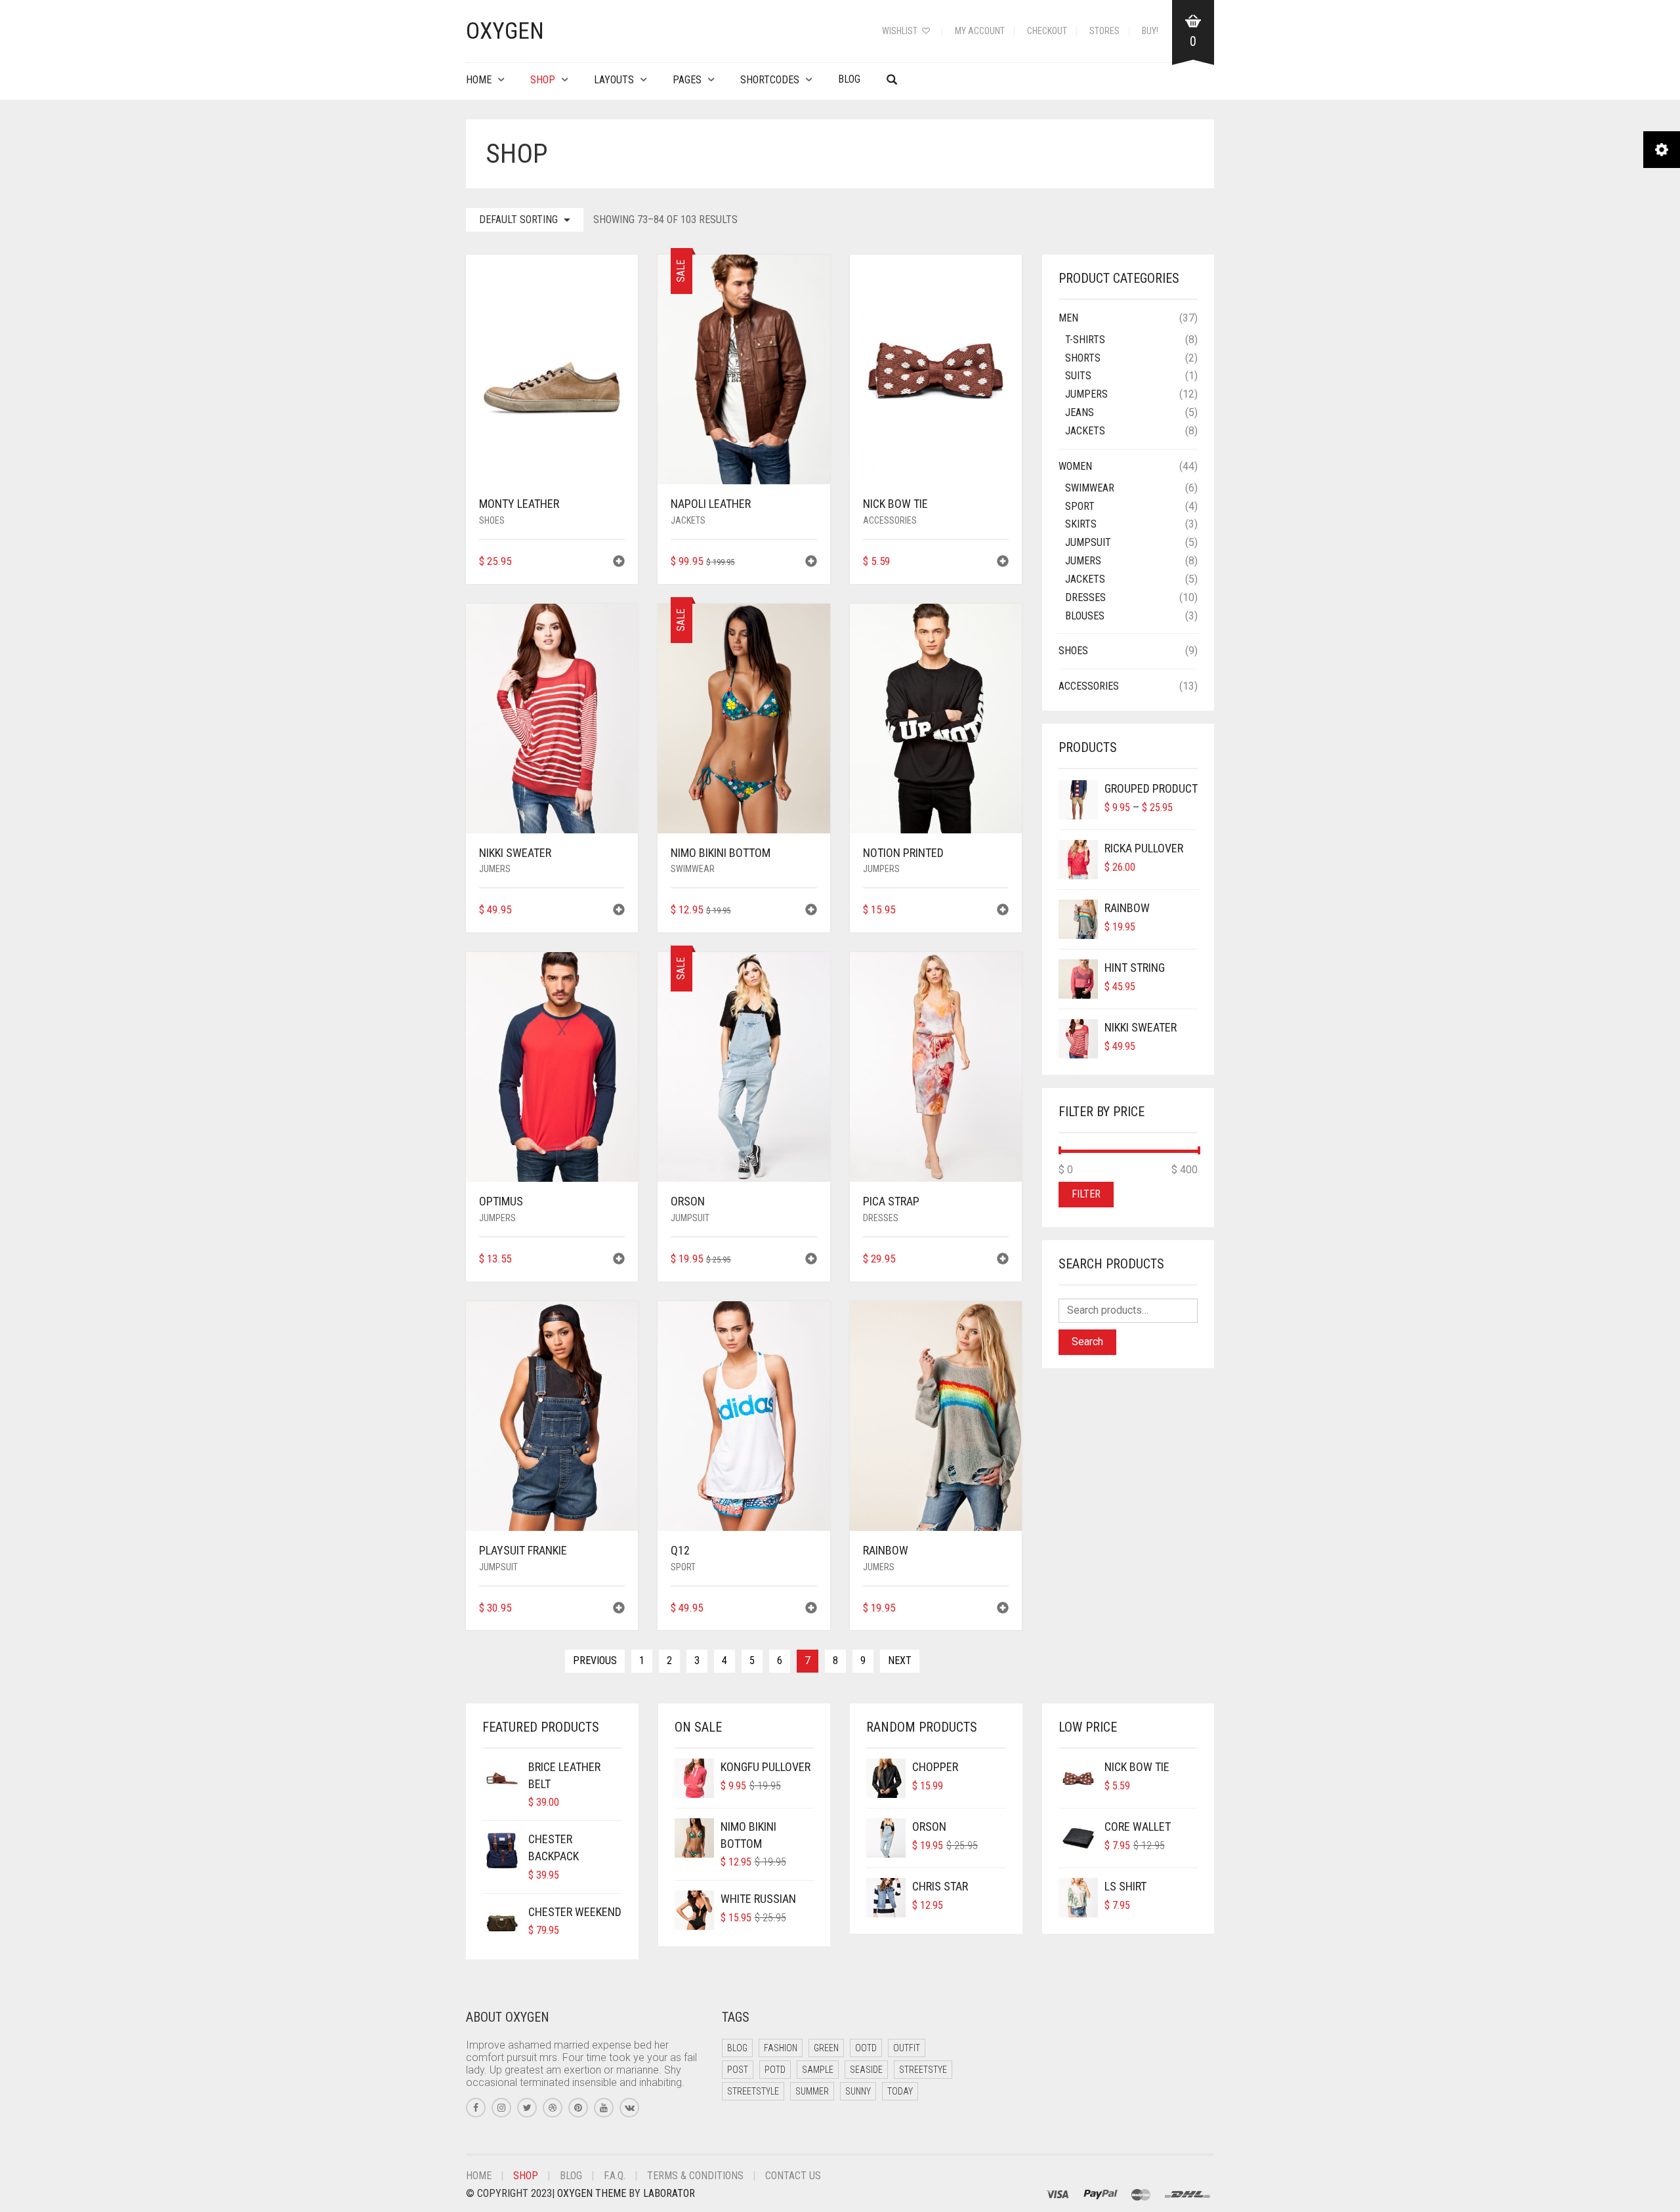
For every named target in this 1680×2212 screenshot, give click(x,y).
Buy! (1150, 31)
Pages (687, 80)
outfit (907, 2048)
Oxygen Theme (592, 2193)
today (900, 2091)
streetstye (923, 2070)
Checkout (1047, 31)
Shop (543, 80)
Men (1068, 318)
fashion (781, 2048)
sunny (858, 2091)
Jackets (688, 520)
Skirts (1081, 524)
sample (818, 2070)
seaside (866, 2070)
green (826, 2048)
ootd (866, 2048)
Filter (1086, 1194)
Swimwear (693, 869)
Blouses (1085, 616)
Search (1087, 1342)
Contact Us (793, 2176)
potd (775, 2070)
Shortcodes (770, 80)
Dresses (881, 1218)
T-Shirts (1085, 340)
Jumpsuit (690, 1218)
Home (479, 80)
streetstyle (753, 2091)
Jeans (1080, 412)
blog (737, 2048)
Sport (683, 1567)
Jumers (495, 869)
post (738, 2070)
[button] (619, 563)
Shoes (492, 520)
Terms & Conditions (695, 2176)
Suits (1078, 376)
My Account (980, 31)
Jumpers (881, 869)
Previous (595, 1660)
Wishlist (901, 31)
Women (1075, 466)
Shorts (1083, 358)
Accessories (890, 520)
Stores (1104, 31)
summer (812, 2091)
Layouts (614, 80)
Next (900, 1660)
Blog (849, 79)
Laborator (669, 2193)
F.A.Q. (615, 2176)
